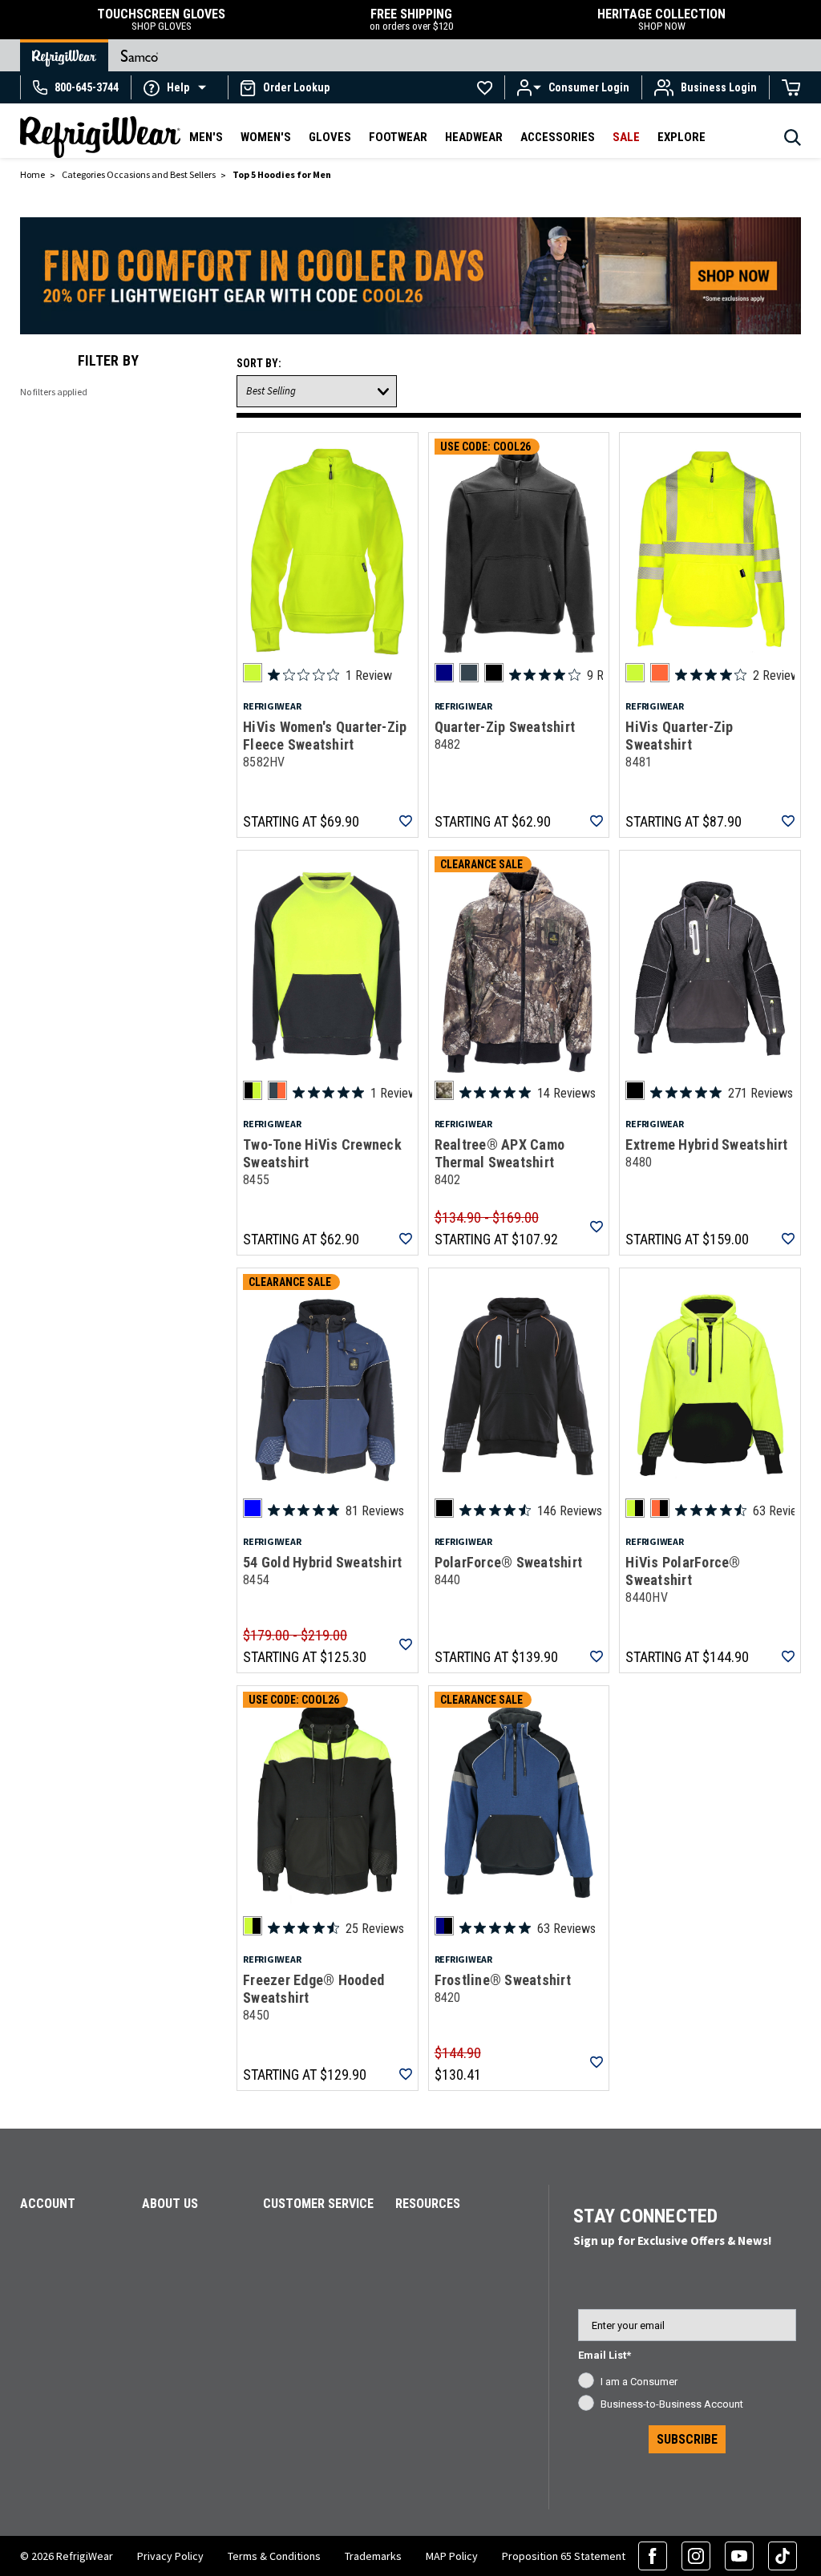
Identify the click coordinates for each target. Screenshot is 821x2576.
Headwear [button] (474, 137)
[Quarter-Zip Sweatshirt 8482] (519, 551)
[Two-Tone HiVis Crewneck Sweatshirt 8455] (328, 969)
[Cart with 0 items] (791, 87)
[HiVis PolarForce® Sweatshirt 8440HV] (710, 1386)
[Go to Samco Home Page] (140, 55)
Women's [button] (266, 137)
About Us (170, 2204)
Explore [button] (681, 137)
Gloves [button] (330, 137)
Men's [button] (206, 137)
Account (48, 2204)
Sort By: (259, 363)
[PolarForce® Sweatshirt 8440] (519, 1386)
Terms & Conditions (274, 2556)
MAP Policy (452, 2556)
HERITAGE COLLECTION (661, 20)
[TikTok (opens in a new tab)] (783, 2556)
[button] (180, 87)
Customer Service (318, 2204)
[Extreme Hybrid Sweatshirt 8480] (710, 969)
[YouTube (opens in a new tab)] (739, 2556)
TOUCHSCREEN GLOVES (161, 20)
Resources (428, 2204)
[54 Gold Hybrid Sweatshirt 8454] (328, 1386)
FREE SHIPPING (411, 20)
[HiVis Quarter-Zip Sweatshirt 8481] (710, 551)
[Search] (793, 142)
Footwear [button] (398, 137)
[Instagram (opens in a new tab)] (696, 2556)
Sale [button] (626, 137)
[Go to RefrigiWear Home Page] (64, 55)
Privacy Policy (170, 2556)
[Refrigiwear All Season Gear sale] (410, 283)
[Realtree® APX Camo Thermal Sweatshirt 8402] (519, 969)
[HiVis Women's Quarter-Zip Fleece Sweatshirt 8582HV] (328, 551)
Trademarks (373, 2556)
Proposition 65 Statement (564, 2556)
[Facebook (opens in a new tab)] (653, 2556)
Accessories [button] (558, 137)
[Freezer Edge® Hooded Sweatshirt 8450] (328, 1804)
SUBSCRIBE (687, 2439)
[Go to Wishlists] (485, 87)
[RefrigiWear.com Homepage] (100, 137)
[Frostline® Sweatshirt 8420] (519, 1804)
